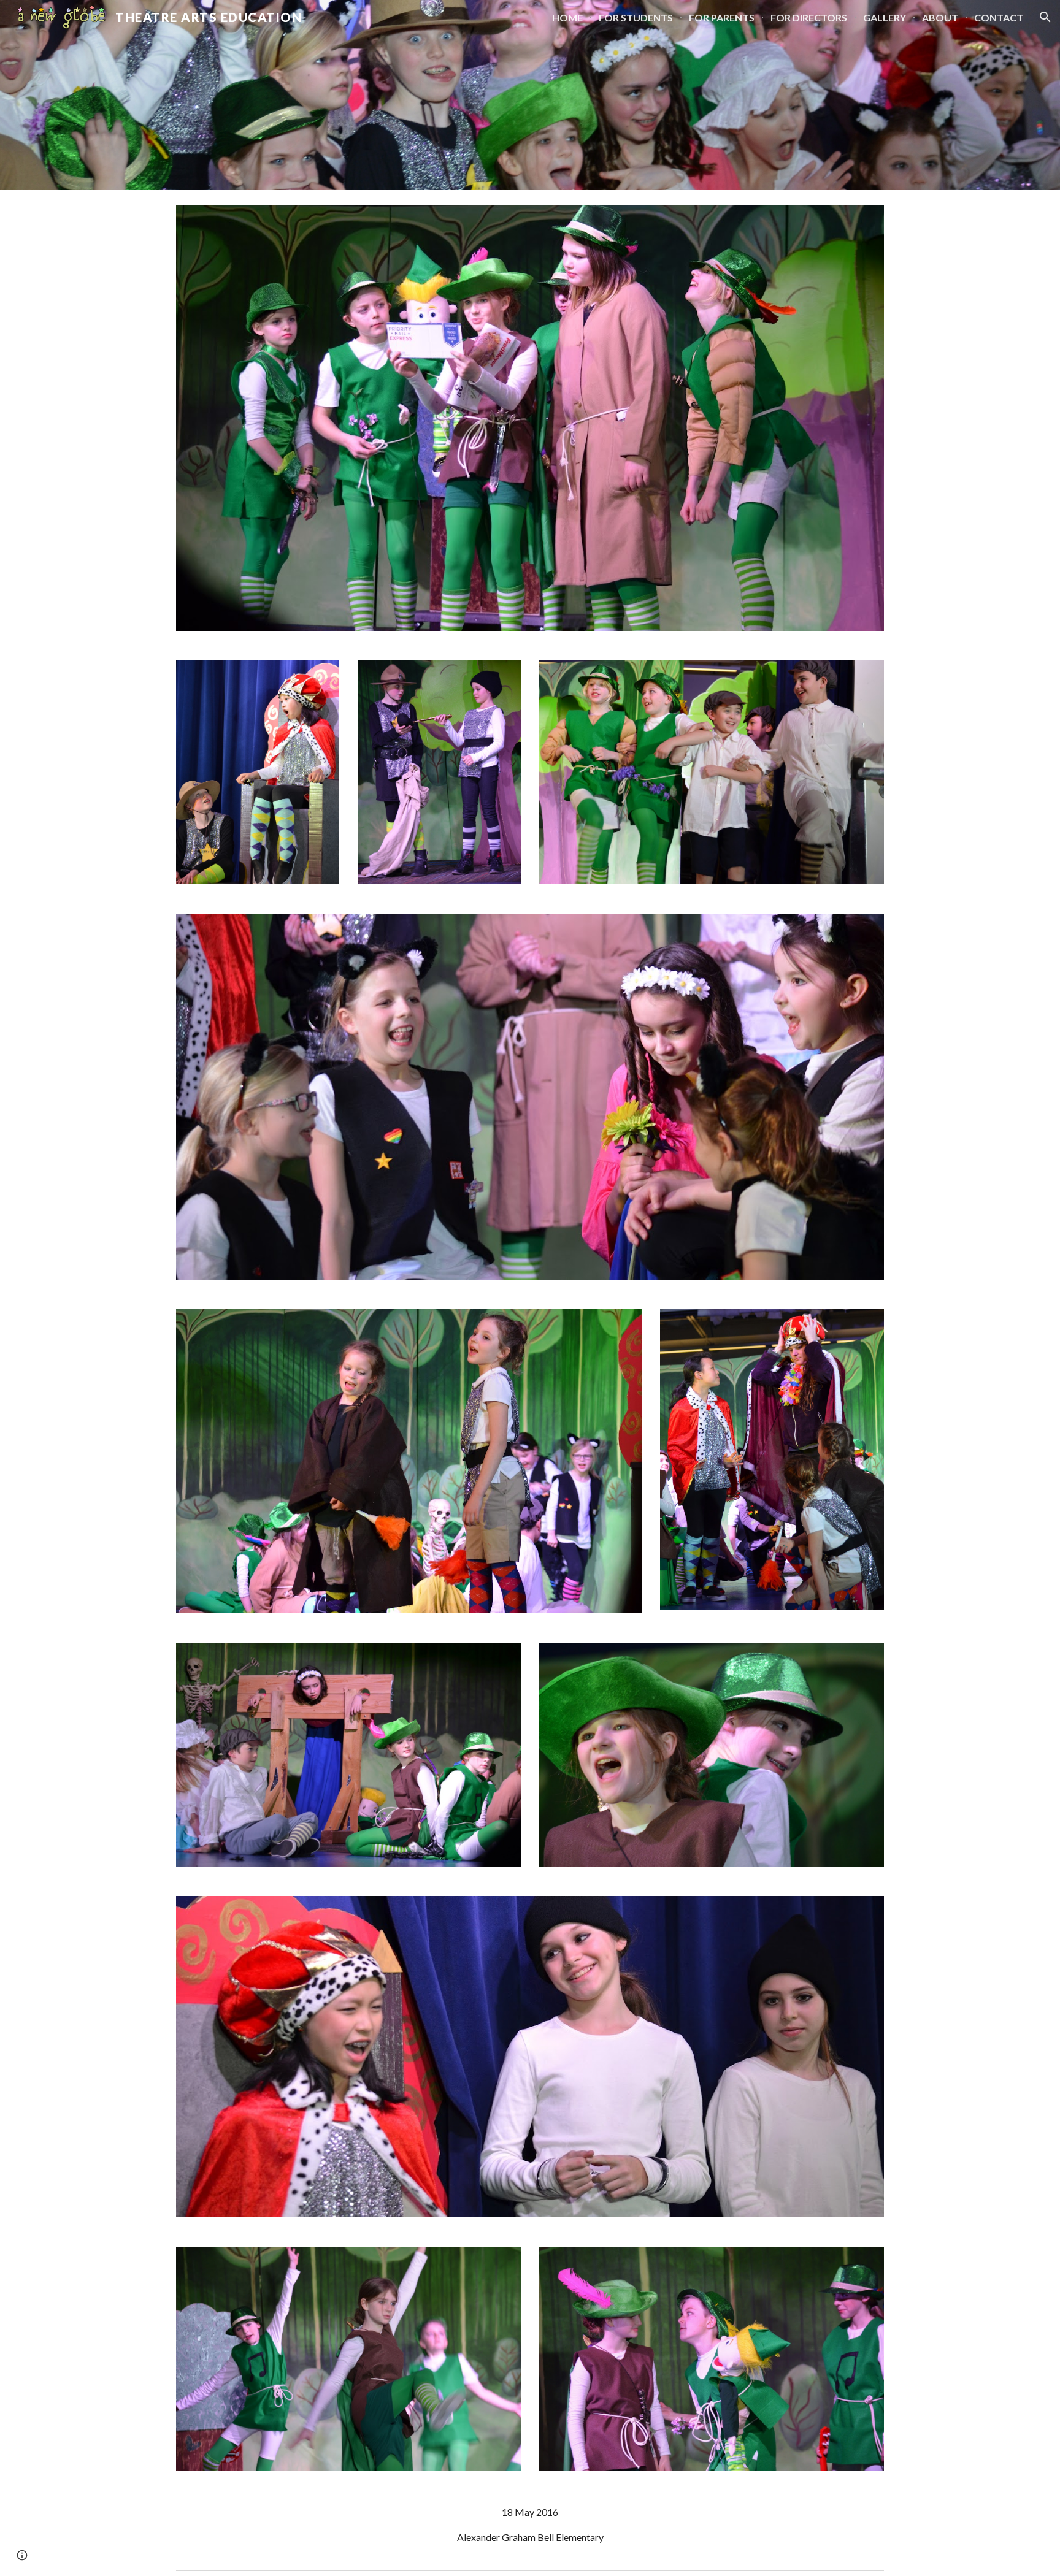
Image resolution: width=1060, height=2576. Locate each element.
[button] (1045, 17)
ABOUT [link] (940, 17)
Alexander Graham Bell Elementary (530, 2537)
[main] (530, 2525)
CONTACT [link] (999, 17)
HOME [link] (567, 17)
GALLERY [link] (885, 17)
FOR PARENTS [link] (722, 17)
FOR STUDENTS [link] (636, 17)
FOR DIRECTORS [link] (809, 17)
